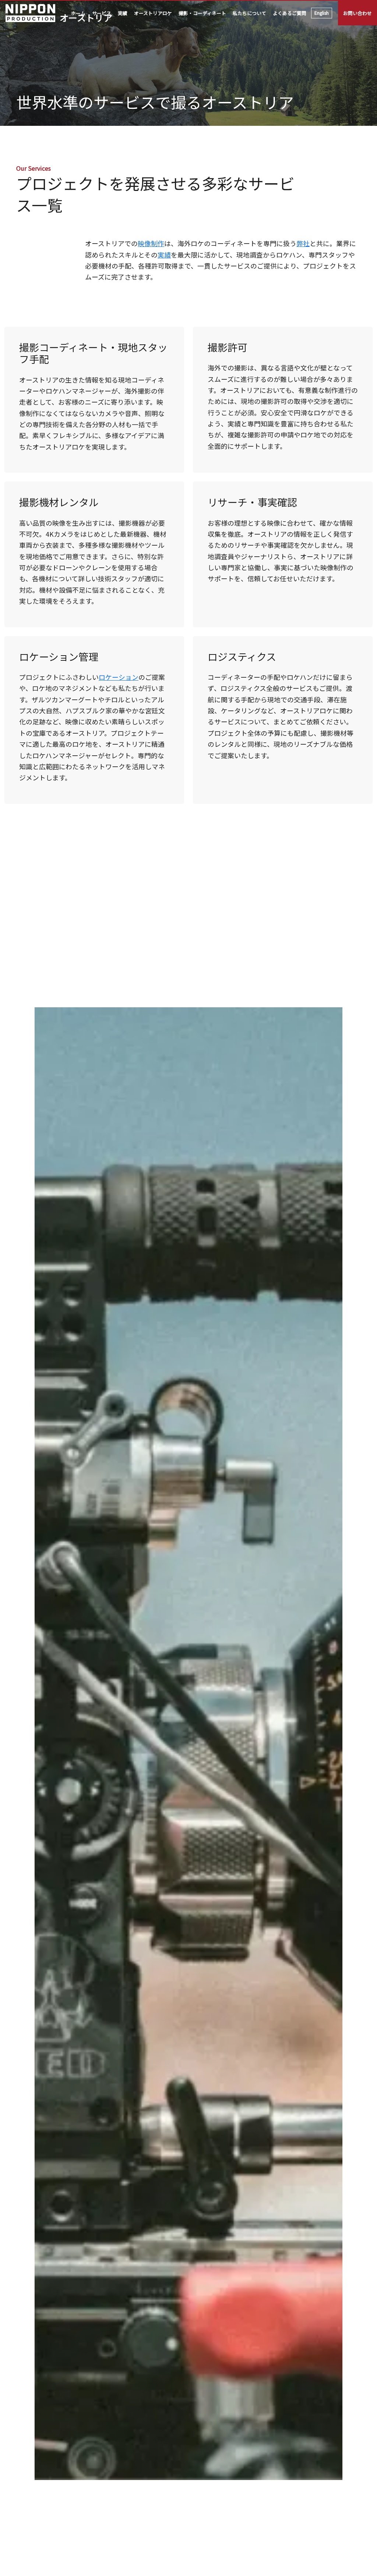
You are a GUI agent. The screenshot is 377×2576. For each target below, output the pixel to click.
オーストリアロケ (153, 13)
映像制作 (151, 243)
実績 (123, 13)
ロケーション (119, 677)
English (322, 13)
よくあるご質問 (290, 13)
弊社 (303, 243)
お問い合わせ (357, 13)
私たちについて (249, 13)
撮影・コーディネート (202, 13)
